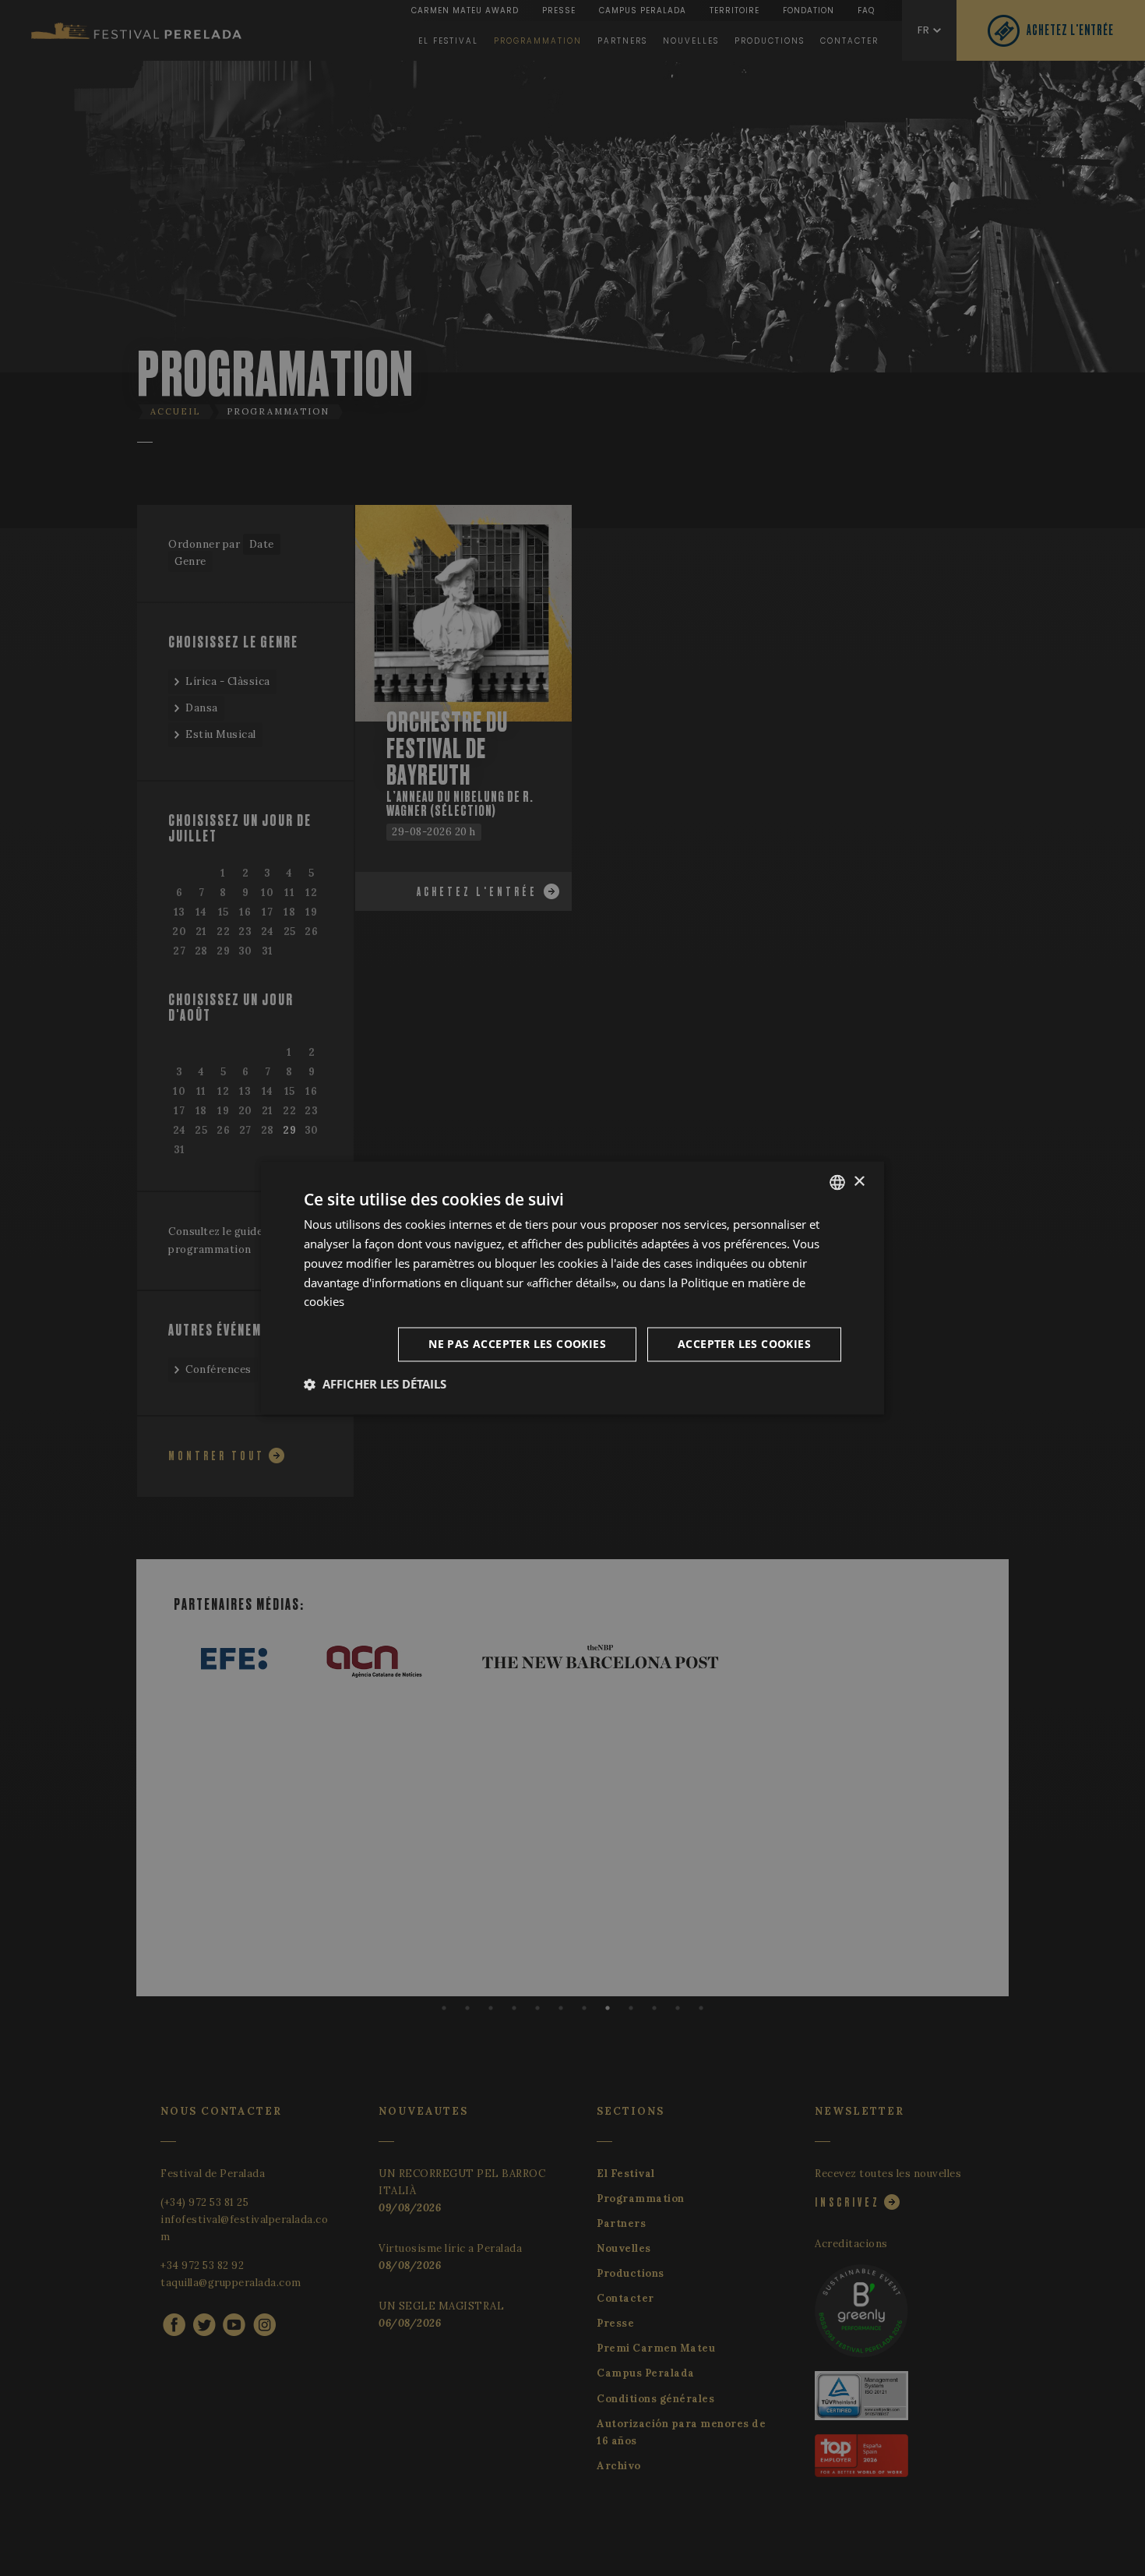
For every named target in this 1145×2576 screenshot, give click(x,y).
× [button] (859, 1182)
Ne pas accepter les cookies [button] (517, 1344)
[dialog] (572, 1288)
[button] (375, 1385)
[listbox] (837, 1182)
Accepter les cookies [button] (744, 1344)
